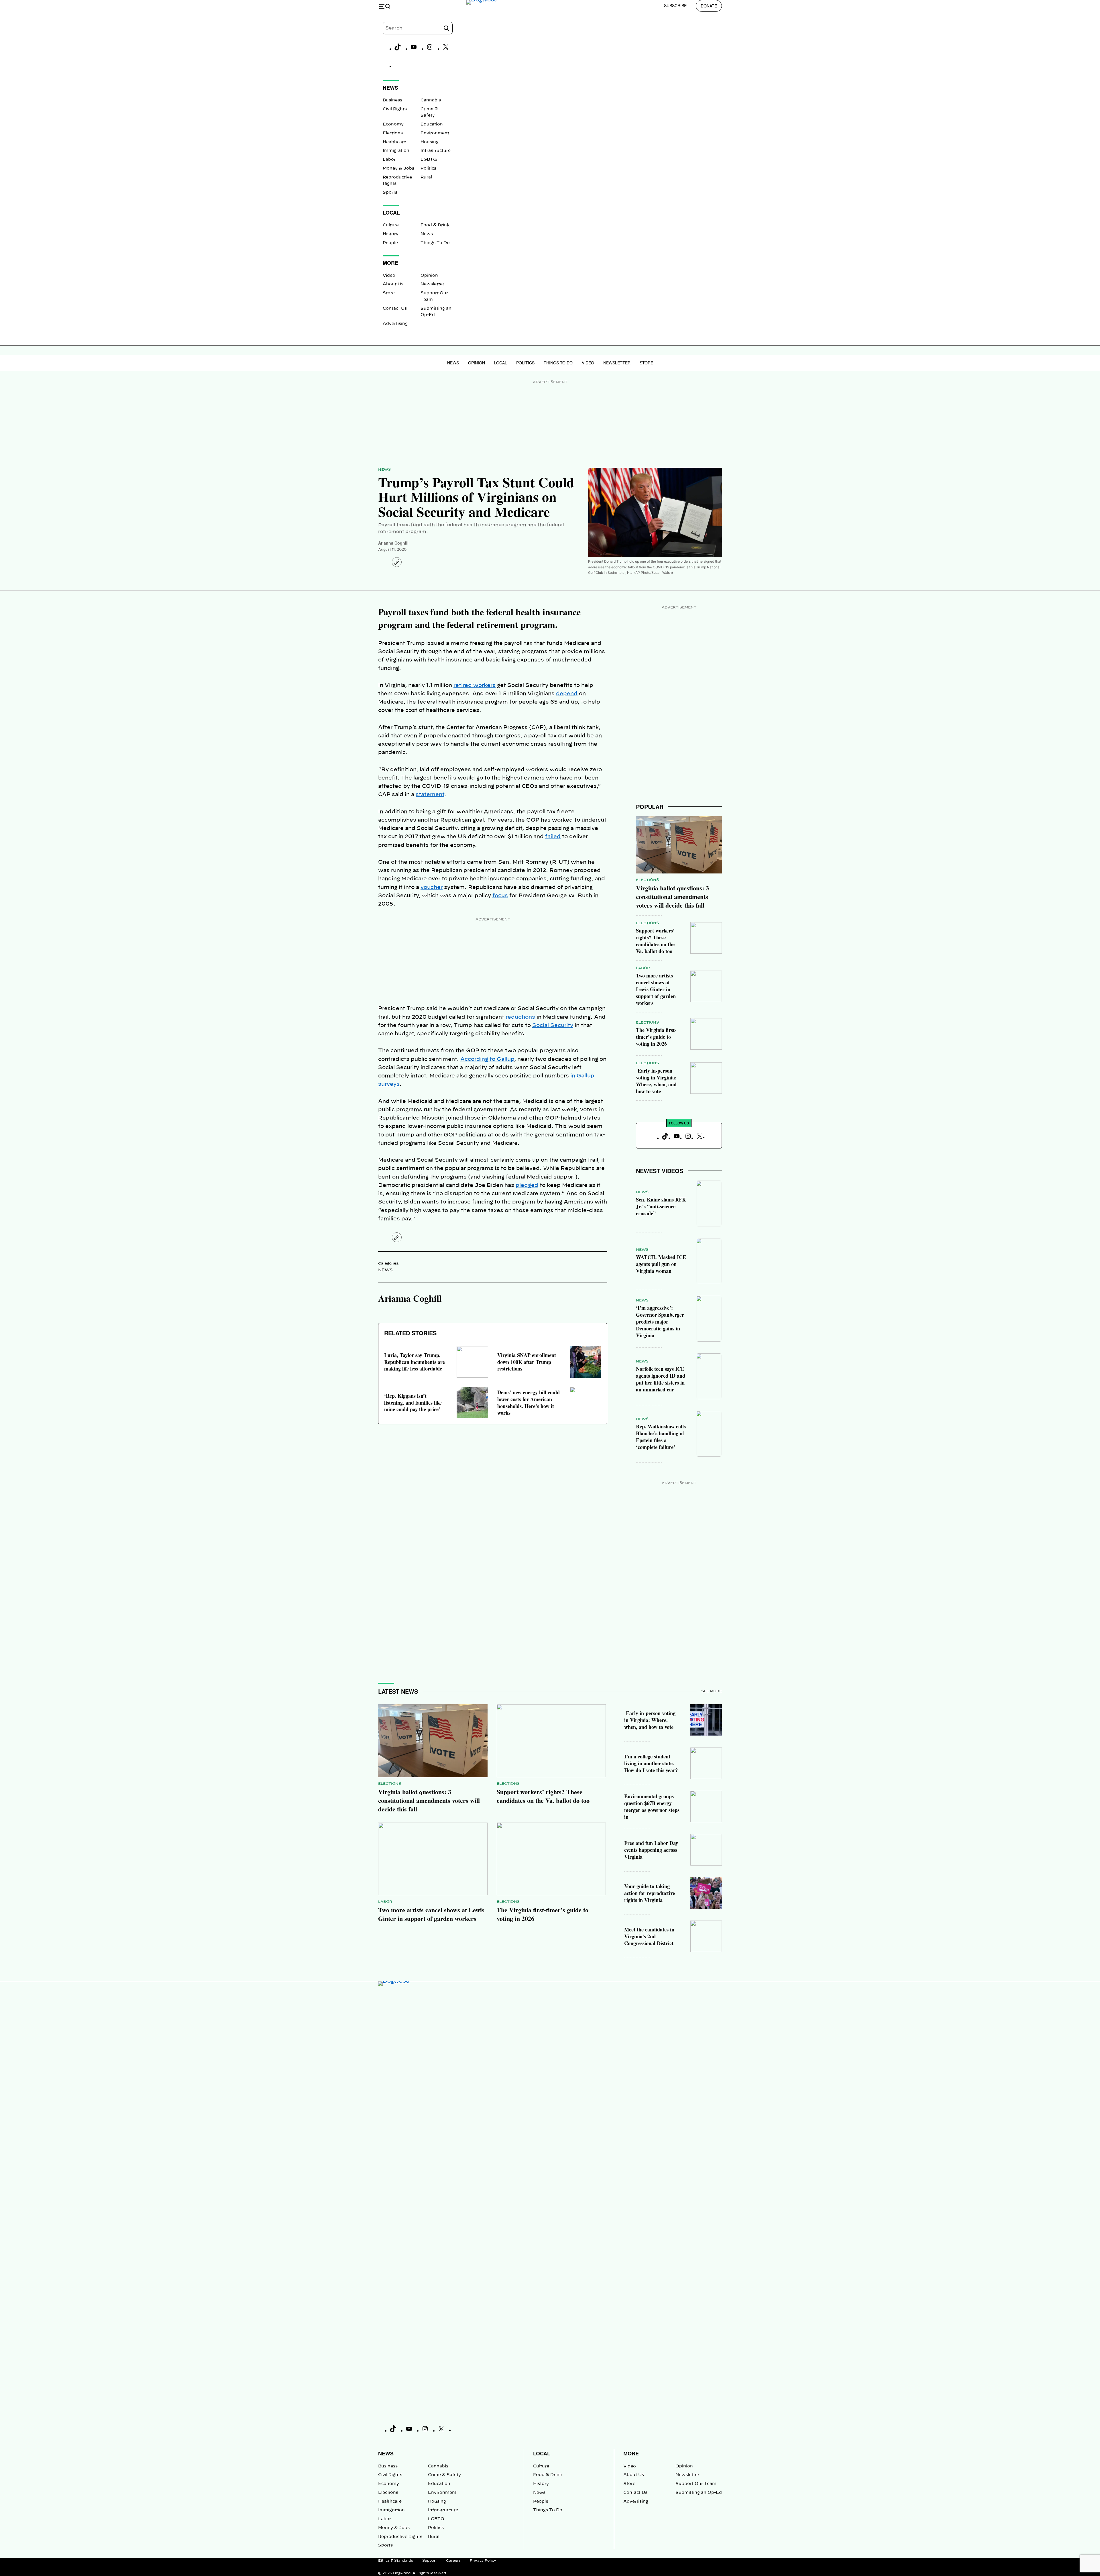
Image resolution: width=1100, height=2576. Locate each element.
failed (553, 837)
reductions (520, 1017)
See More (712, 1691)
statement (430, 795)
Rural (426, 177)
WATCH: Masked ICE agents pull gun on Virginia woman (661, 1264)
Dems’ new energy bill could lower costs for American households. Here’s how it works (529, 1403)
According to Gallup (487, 1059)
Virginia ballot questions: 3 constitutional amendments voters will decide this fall (672, 897)
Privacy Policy (483, 2561)
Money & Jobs (398, 168)
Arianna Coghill (393, 543)
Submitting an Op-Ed (699, 2493)
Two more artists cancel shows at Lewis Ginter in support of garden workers (656, 989)
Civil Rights (395, 109)
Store (389, 293)
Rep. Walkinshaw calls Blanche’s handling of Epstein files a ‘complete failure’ (661, 1437)
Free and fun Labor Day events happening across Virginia (651, 1850)
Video (389, 276)
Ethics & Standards (396, 2561)
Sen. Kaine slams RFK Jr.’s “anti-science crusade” (661, 1206)
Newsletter (432, 284)
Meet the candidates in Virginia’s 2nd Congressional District (649, 1936)
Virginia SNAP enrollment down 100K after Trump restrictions (527, 1362)
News (427, 234)
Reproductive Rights (400, 2537)
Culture (391, 225)
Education (432, 124)
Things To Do (435, 243)
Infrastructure (436, 151)
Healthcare (394, 142)
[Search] (446, 28)
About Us (393, 284)
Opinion (429, 276)
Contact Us (395, 309)
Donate (709, 6)
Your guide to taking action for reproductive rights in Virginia (650, 1893)
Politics (428, 168)
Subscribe (675, 5)
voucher (432, 888)
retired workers (475, 686)
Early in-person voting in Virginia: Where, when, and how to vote (656, 1081)
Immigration (396, 151)
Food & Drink (435, 225)
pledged (527, 1185)
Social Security (553, 1026)
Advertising (395, 324)
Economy (393, 124)
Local (501, 363)
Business (392, 100)
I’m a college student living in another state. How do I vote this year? (651, 1763)
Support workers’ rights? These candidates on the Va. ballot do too (655, 941)
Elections (393, 133)
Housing (430, 142)
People (390, 243)
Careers (453, 2561)
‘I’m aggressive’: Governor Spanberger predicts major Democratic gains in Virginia (660, 1322)
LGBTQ (429, 160)
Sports (390, 193)
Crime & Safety (444, 2475)
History (391, 234)
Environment (435, 133)
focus (500, 896)
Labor (389, 160)
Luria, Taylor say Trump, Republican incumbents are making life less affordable (415, 1362)
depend (567, 694)
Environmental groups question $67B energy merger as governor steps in (652, 1807)
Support (430, 2561)
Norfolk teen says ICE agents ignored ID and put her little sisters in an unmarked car (661, 1379)
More (631, 2453)
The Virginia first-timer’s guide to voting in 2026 (656, 1037)
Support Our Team (696, 2484)
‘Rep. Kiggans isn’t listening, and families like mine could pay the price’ (413, 1403)
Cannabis (431, 100)
